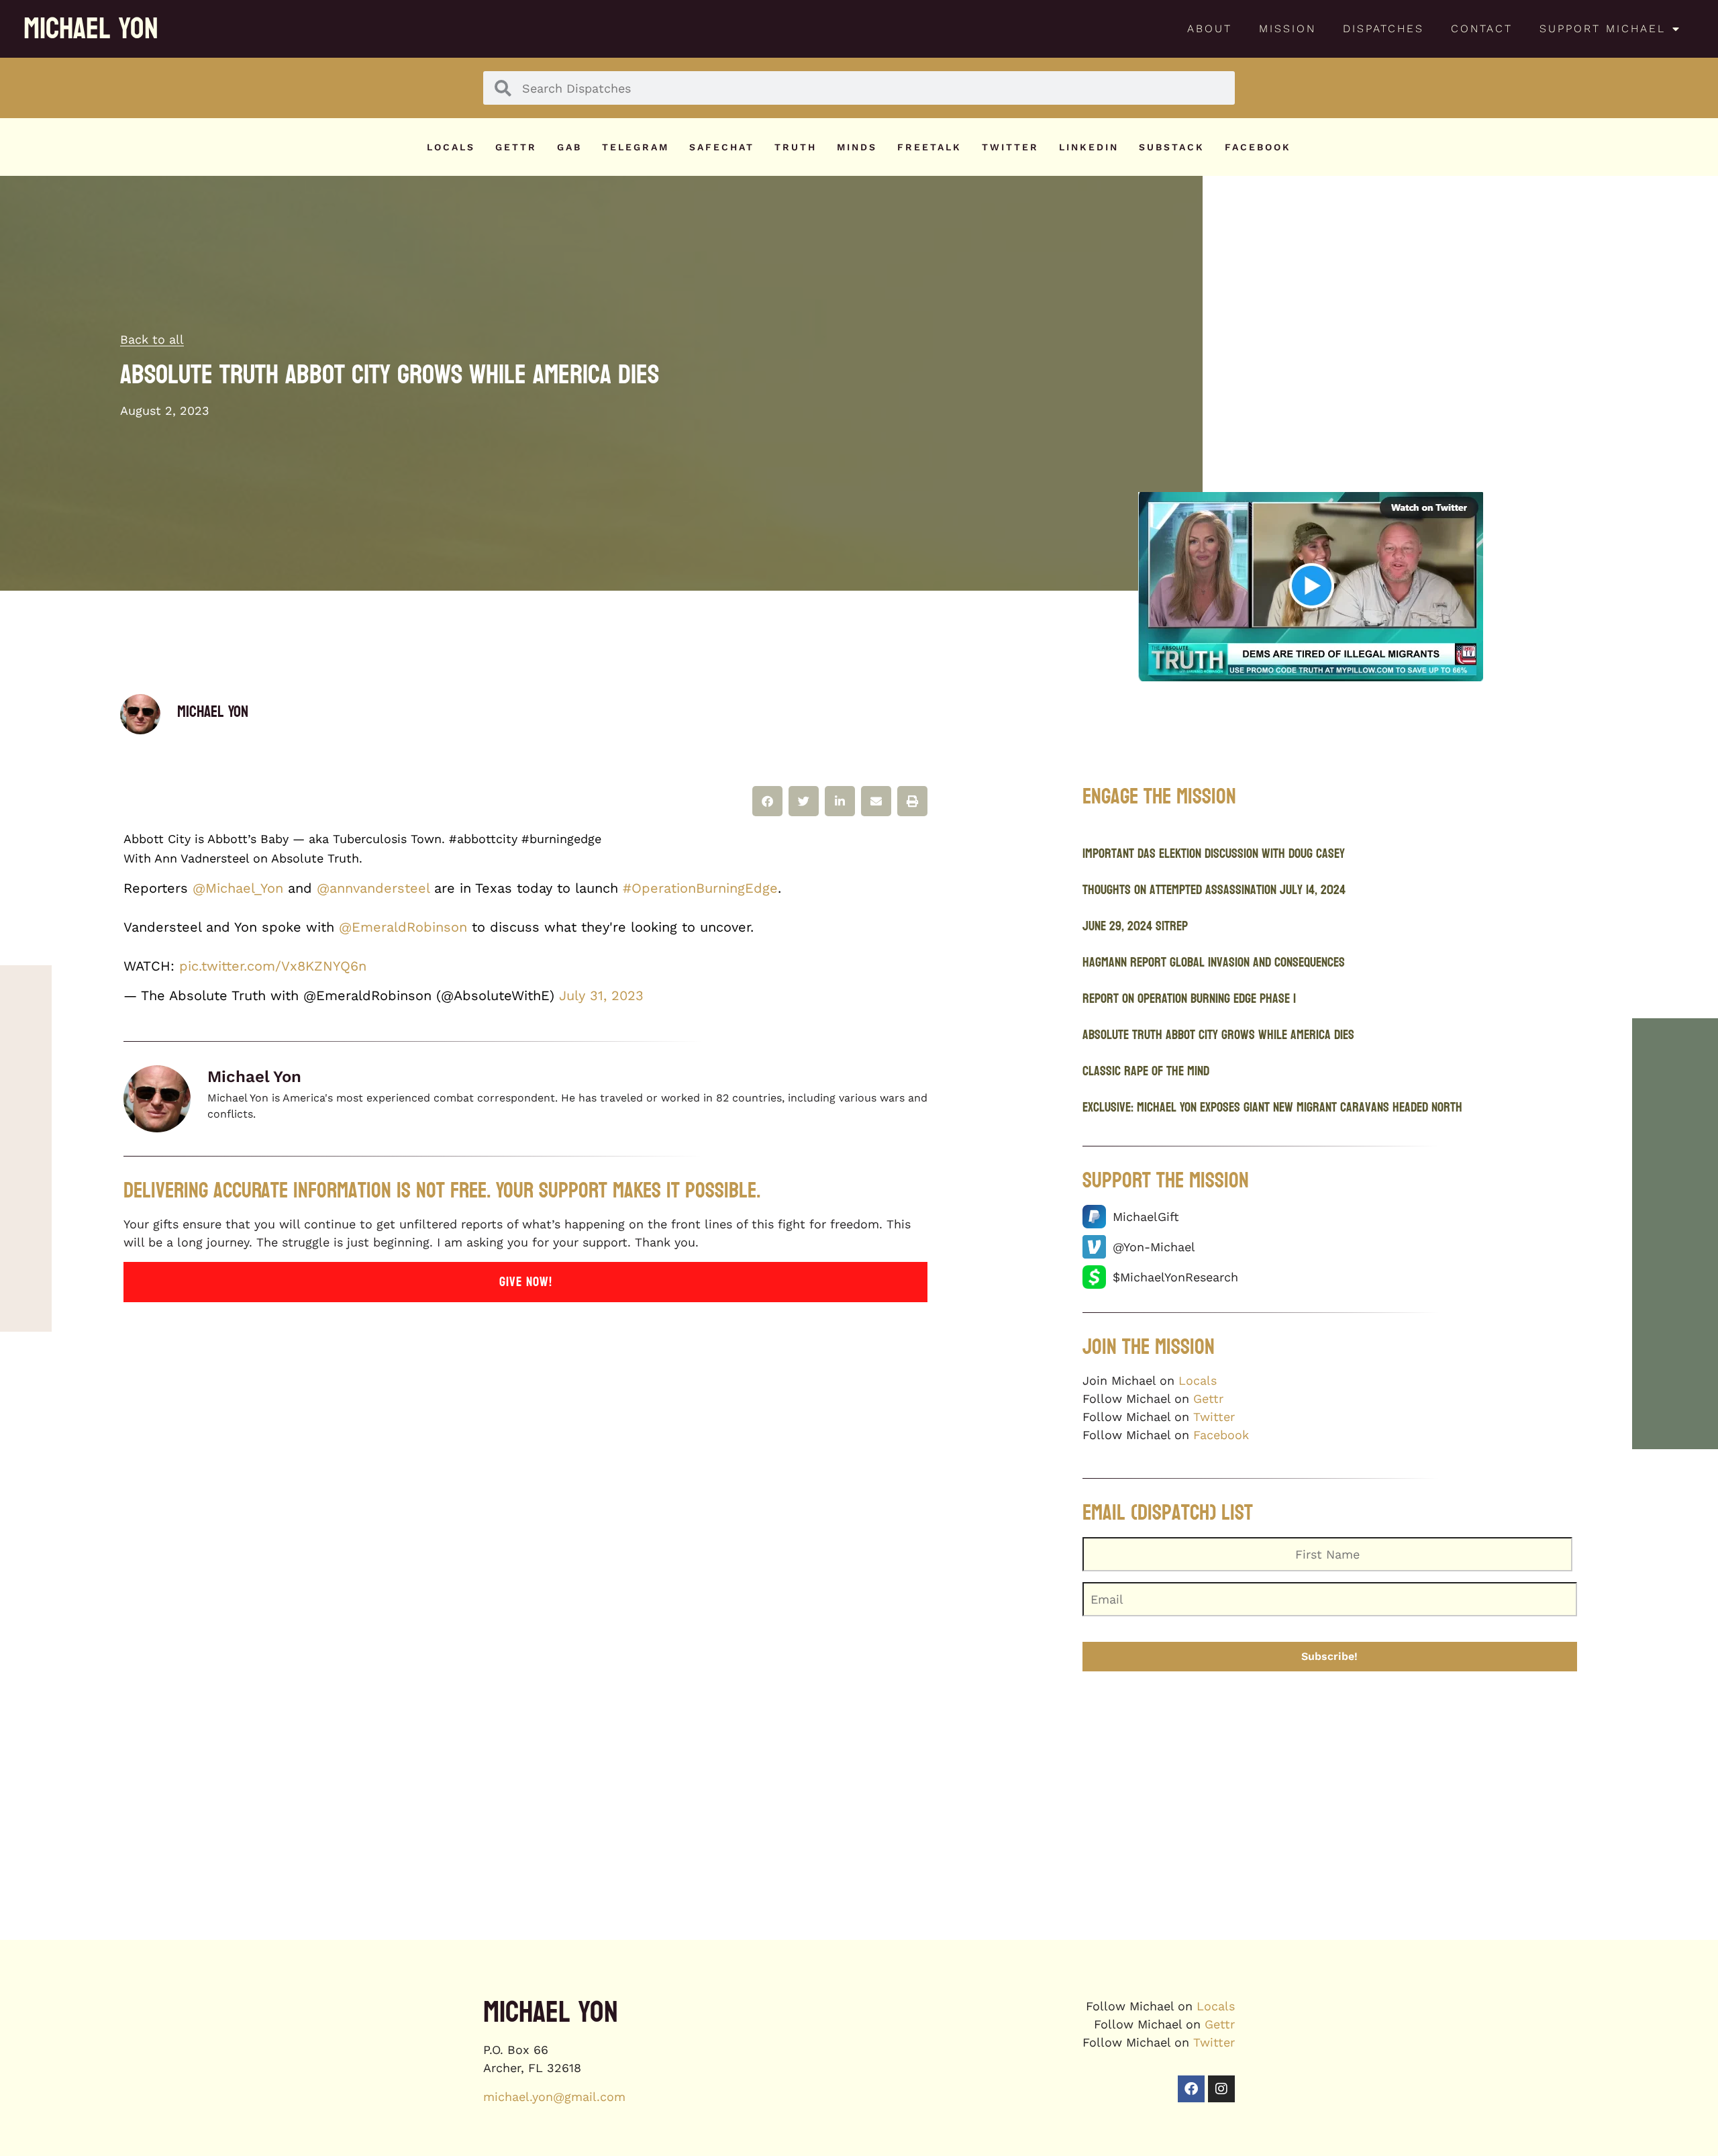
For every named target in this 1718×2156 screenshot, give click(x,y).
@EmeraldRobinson (403, 927)
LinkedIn (1089, 147)
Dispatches (1383, 29)
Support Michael (1603, 29)
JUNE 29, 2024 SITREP (1135, 926)
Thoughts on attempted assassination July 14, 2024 (1214, 890)
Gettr (516, 147)
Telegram (636, 147)
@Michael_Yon (238, 888)
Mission (1287, 29)
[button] (767, 801)
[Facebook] (1191, 2089)
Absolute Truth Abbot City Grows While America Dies (1218, 1035)
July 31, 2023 (601, 995)
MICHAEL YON (91, 29)
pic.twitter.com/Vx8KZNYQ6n (273, 966)
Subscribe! (1329, 1656)
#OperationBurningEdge (700, 888)
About (1210, 29)
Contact (1482, 29)
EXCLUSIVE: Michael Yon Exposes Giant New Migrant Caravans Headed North (1272, 1108)
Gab (569, 147)
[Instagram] (1221, 2089)
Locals (451, 147)
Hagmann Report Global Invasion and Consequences (1214, 963)
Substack (1172, 147)
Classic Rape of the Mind (1146, 1071)
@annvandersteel (373, 888)
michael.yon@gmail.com (554, 2097)
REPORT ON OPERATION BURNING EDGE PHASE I (1189, 999)
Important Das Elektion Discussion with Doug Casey (1214, 854)
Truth (796, 147)
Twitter (1010, 147)
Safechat (722, 147)
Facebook (1258, 147)
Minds (857, 147)
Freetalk (929, 147)
